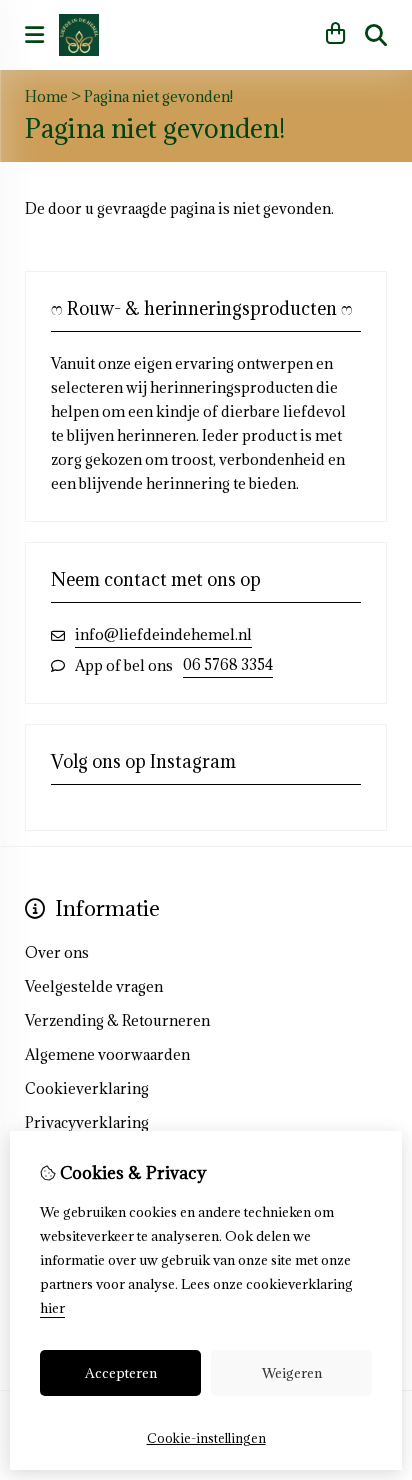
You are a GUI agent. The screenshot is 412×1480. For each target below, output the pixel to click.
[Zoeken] (376, 35)
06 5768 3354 (228, 664)
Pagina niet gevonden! (158, 96)
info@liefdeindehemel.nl (163, 634)
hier (52, 1308)
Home (46, 96)
